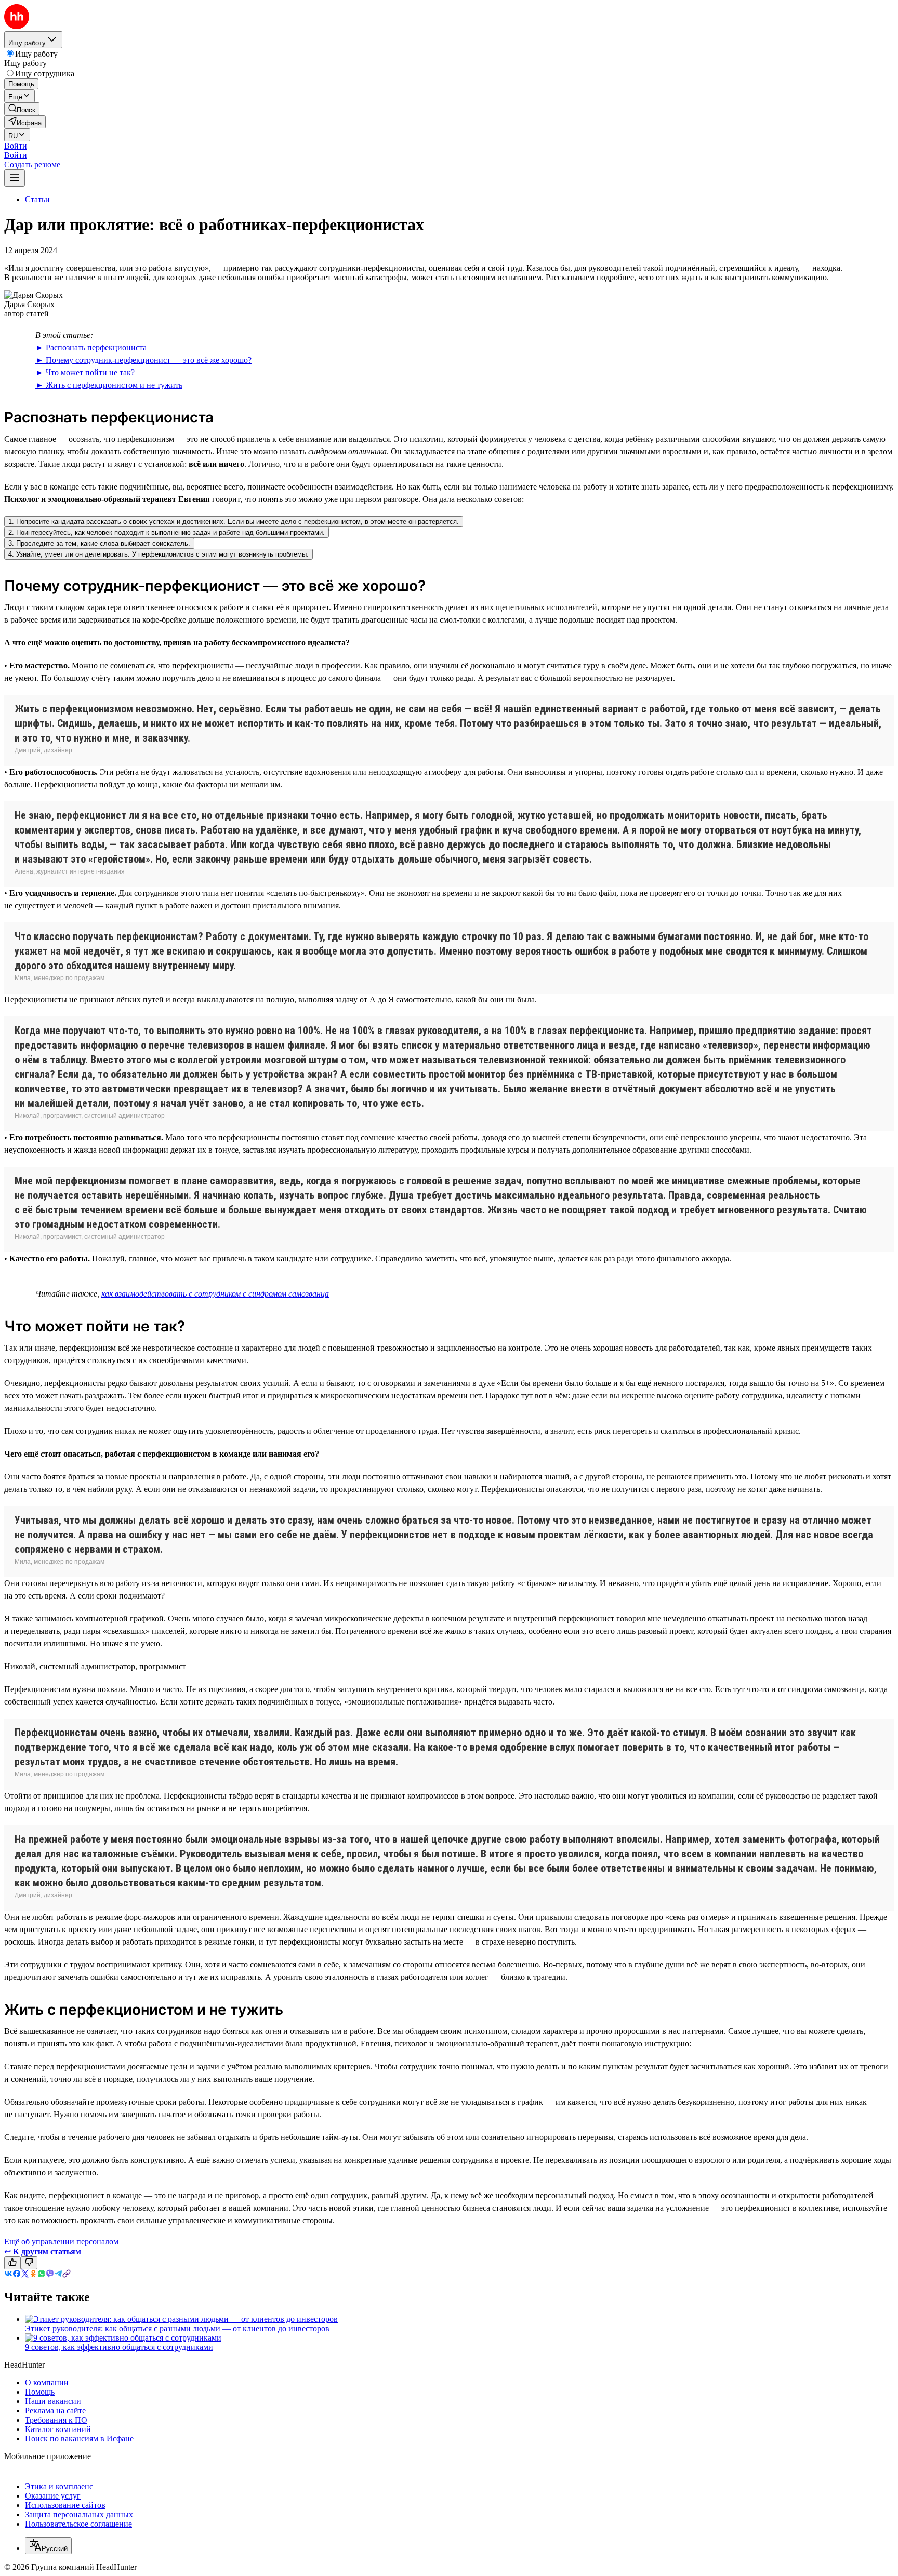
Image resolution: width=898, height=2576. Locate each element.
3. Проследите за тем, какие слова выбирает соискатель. (99, 543)
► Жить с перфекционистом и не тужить (109, 385)
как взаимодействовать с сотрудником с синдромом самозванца (215, 1294)
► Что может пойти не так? (85, 372)
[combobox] (48, 2546)
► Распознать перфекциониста (91, 347)
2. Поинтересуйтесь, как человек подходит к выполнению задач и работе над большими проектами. (167, 532)
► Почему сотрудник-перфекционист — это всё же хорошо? (143, 360)
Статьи (37, 199)
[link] (22, 109)
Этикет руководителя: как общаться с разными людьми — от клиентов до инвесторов (177, 2328)
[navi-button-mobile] (15, 178)
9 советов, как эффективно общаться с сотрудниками (119, 2347)
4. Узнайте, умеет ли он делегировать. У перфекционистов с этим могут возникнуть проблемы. (159, 554)
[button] (16, 146)
